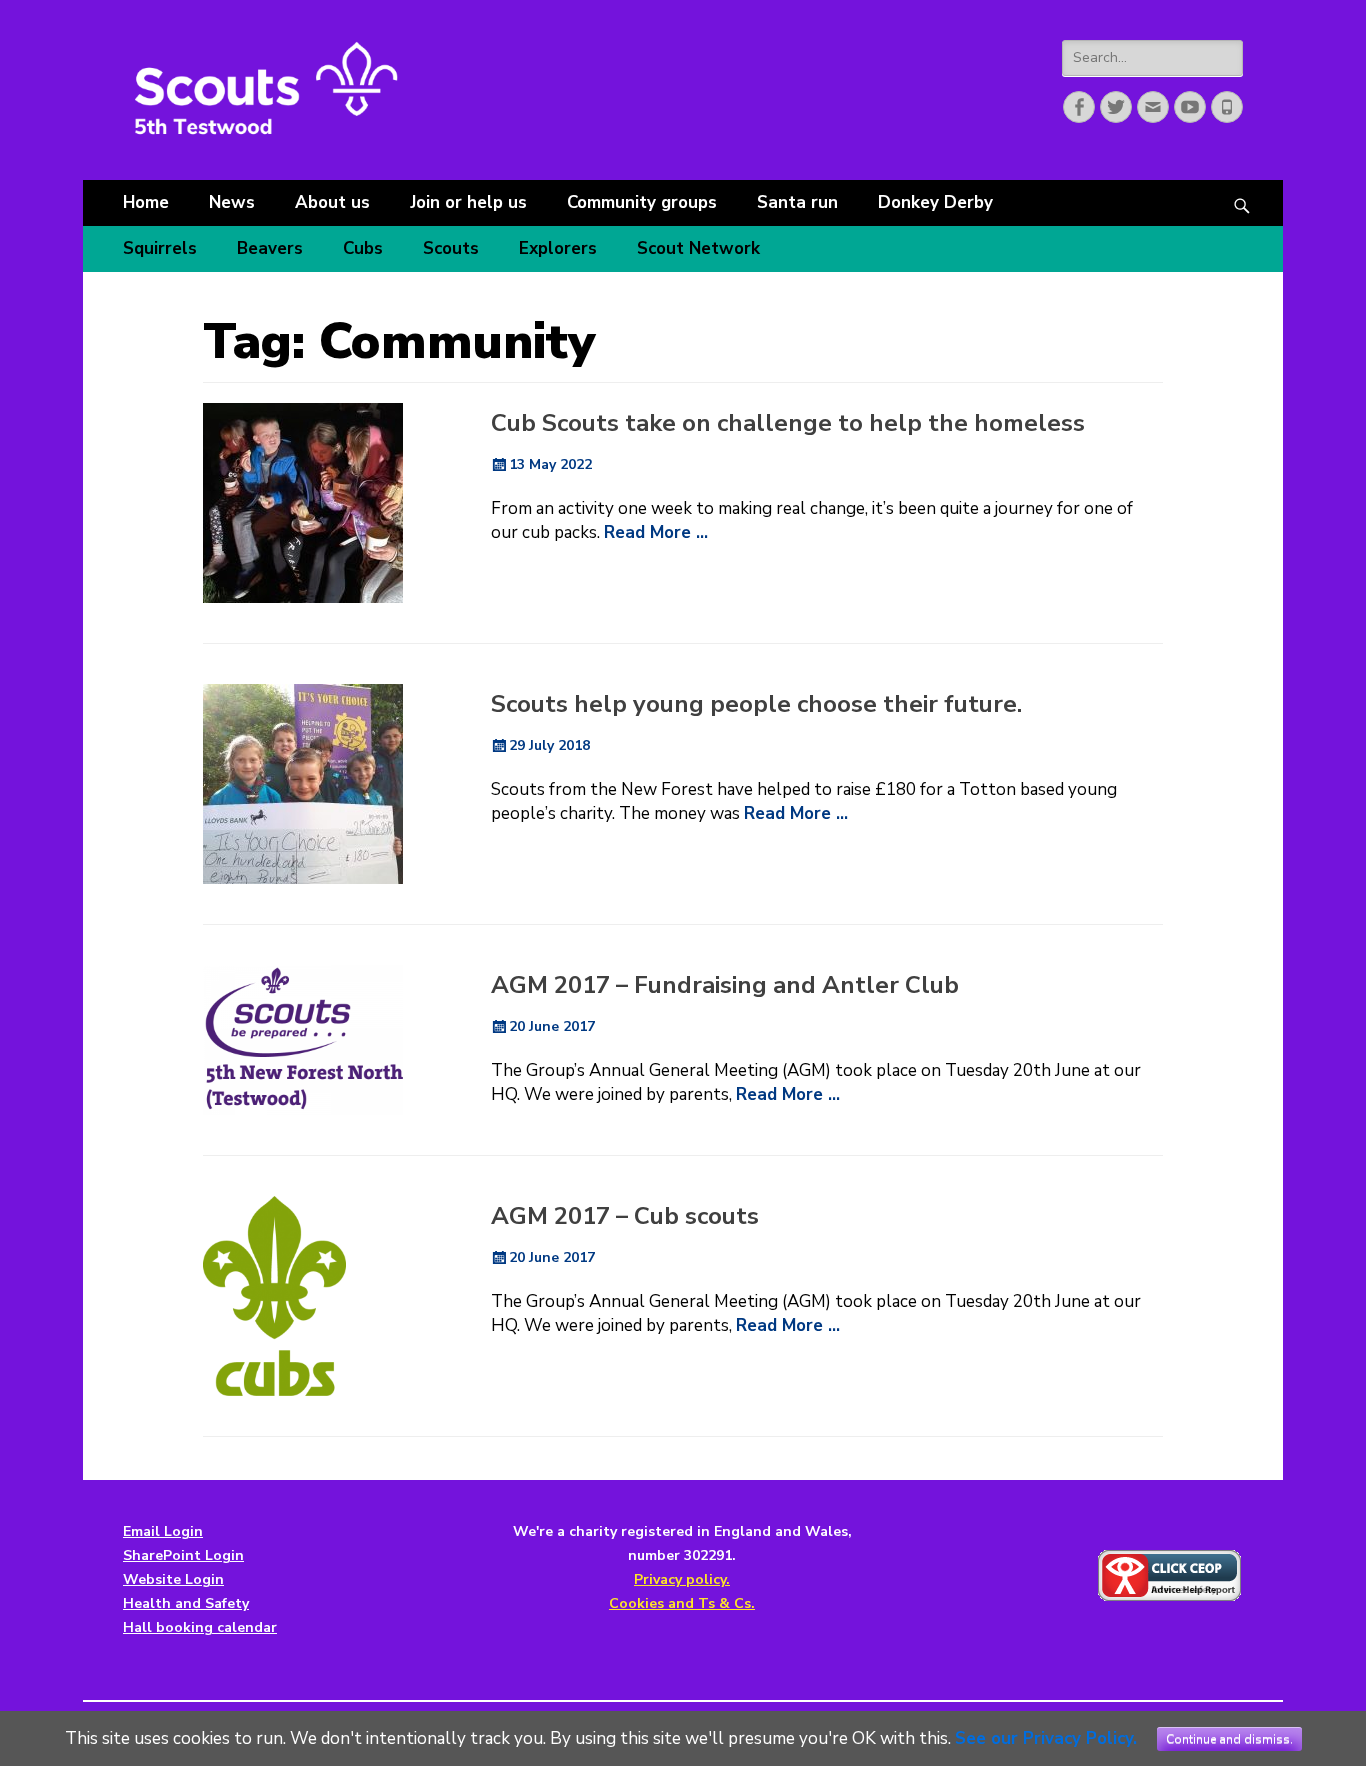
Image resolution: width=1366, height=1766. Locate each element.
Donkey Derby (935, 202)
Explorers (558, 248)
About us (332, 202)
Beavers (270, 248)
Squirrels (160, 248)
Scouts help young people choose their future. (756, 704)
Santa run (797, 202)
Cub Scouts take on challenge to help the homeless (788, 423)
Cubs (363, 248)
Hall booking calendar (200, 1627)
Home (146, 202)
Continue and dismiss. (1229, 1739)
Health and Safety (186, 1603)
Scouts (451, 248)
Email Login (163, 1531)
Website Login (173, 1579)
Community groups (642, 202)
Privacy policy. (682, 1579)
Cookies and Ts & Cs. (682, 1603)
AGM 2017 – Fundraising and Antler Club (725, 985)
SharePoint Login (183, 1555)
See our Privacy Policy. (1046, 1738)
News (232, 202)
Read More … (656, 532)
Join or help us (468, 202)
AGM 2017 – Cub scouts (625, 1216)
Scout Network (698, 248)
